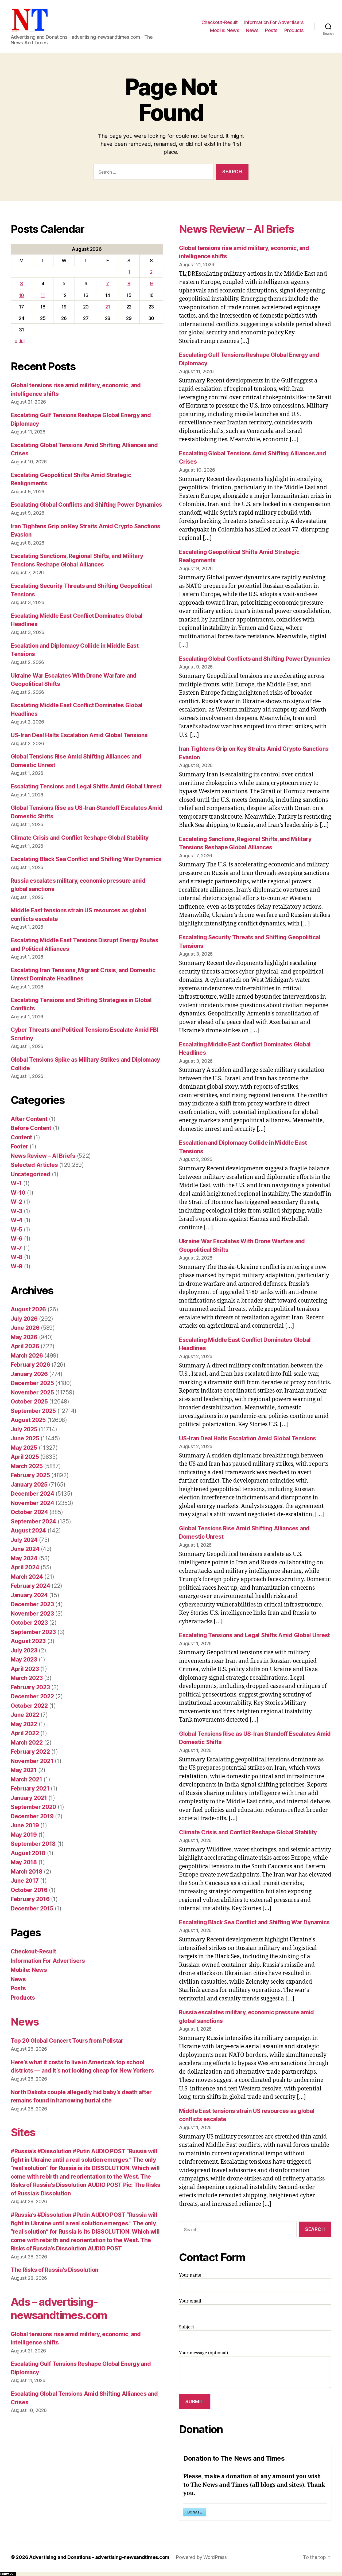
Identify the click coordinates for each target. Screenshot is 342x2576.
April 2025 (25, 1457)
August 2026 (28, 1309)
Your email (190, 2301)
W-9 (17, 1266)
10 (22, 295)
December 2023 (32, 1604)
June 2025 (25, 1438)
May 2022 (24, 1724)
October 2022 (29, 1706)
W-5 (16, 1230)
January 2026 (29, 1374)
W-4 (17, 1220)
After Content (29, 1119)
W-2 (16, 1202)
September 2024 (33, 1521)
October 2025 (29, 1402)
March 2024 (27, 1577)
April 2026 (25, 1346)
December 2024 (32, 1494)
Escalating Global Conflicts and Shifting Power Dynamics (86, 505)
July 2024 (24, 1540)
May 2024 (24, 1558)
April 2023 (25, 1669)
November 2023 (32, 1614)
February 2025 (30, 1475)
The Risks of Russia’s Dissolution (55, 2270)
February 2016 (30, 1899)
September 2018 (33, 1844)
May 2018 (24, 1862)
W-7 (16, 1248)
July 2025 (24, 1429)
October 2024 (29, 1512)
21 (108, 307)
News (252, 30)
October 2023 (29, 1623)
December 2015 (32, 1908)
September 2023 (33, 1632)
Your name (190, 2275)
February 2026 (30, 1365)
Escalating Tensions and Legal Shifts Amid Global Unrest (86, 786)
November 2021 (32, 1761)
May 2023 (24, 1660)
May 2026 (24, 1337)
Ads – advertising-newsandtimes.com (59, 2309)
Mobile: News (225, 30)
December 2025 (32, 1383)
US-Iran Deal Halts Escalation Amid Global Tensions (79, 735)
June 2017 (25, 1881)
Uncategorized (31, 1174)
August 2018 (28, 1853)
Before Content (31, 1128)
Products (294, 30)
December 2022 (32, 1696)
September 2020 (33, 1807)
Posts (271, 30)
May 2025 (24, 1448)
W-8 (17, 1257)
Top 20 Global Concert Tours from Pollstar (67, 2041)
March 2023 (27, 1678)
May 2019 (24, 1835)
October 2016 (29, 1890)
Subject (187, 2327)
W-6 (17, 1239)
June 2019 (25, 1825)
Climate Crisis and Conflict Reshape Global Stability (80, 838)
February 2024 (30, 1586)
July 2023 (24, 1650)
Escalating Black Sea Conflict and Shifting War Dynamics (86, 859)
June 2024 (25, 1549)
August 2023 (28, 1641)
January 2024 (29, 1595)
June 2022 (25, 1715)
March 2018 (26, 1872)
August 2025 (28, 1420)
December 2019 (32, 1816)
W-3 (16, 1211)
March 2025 (27, 1466)
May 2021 (24, 1770)
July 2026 (24, 1319)
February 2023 (30, 1687)
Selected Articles (34, 1165)
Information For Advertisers (274, 22)
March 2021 (26, 1779)
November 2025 (32, 1392)
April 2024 (25, 1567)
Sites (23, 2132)
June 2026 (25, 1328)
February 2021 (30, 1789)
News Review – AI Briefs (43, 1156)
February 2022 (30, 1752)
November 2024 (32, 1503)
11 (43, 295)
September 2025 (33, 1411)
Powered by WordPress (201, 2557)
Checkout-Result (220, 22)
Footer (19, 1146)
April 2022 (25, 1733)
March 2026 (27, 1356)
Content (21, 1137)
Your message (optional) (204, 2353)
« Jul (20, 341)
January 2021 (29, 1798)
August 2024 (28, 1531)
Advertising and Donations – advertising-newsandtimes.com (99, 2557)
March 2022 (27, 1743)
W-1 (16, 1183)
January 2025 (29, 1485)
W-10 (18, 1193)
